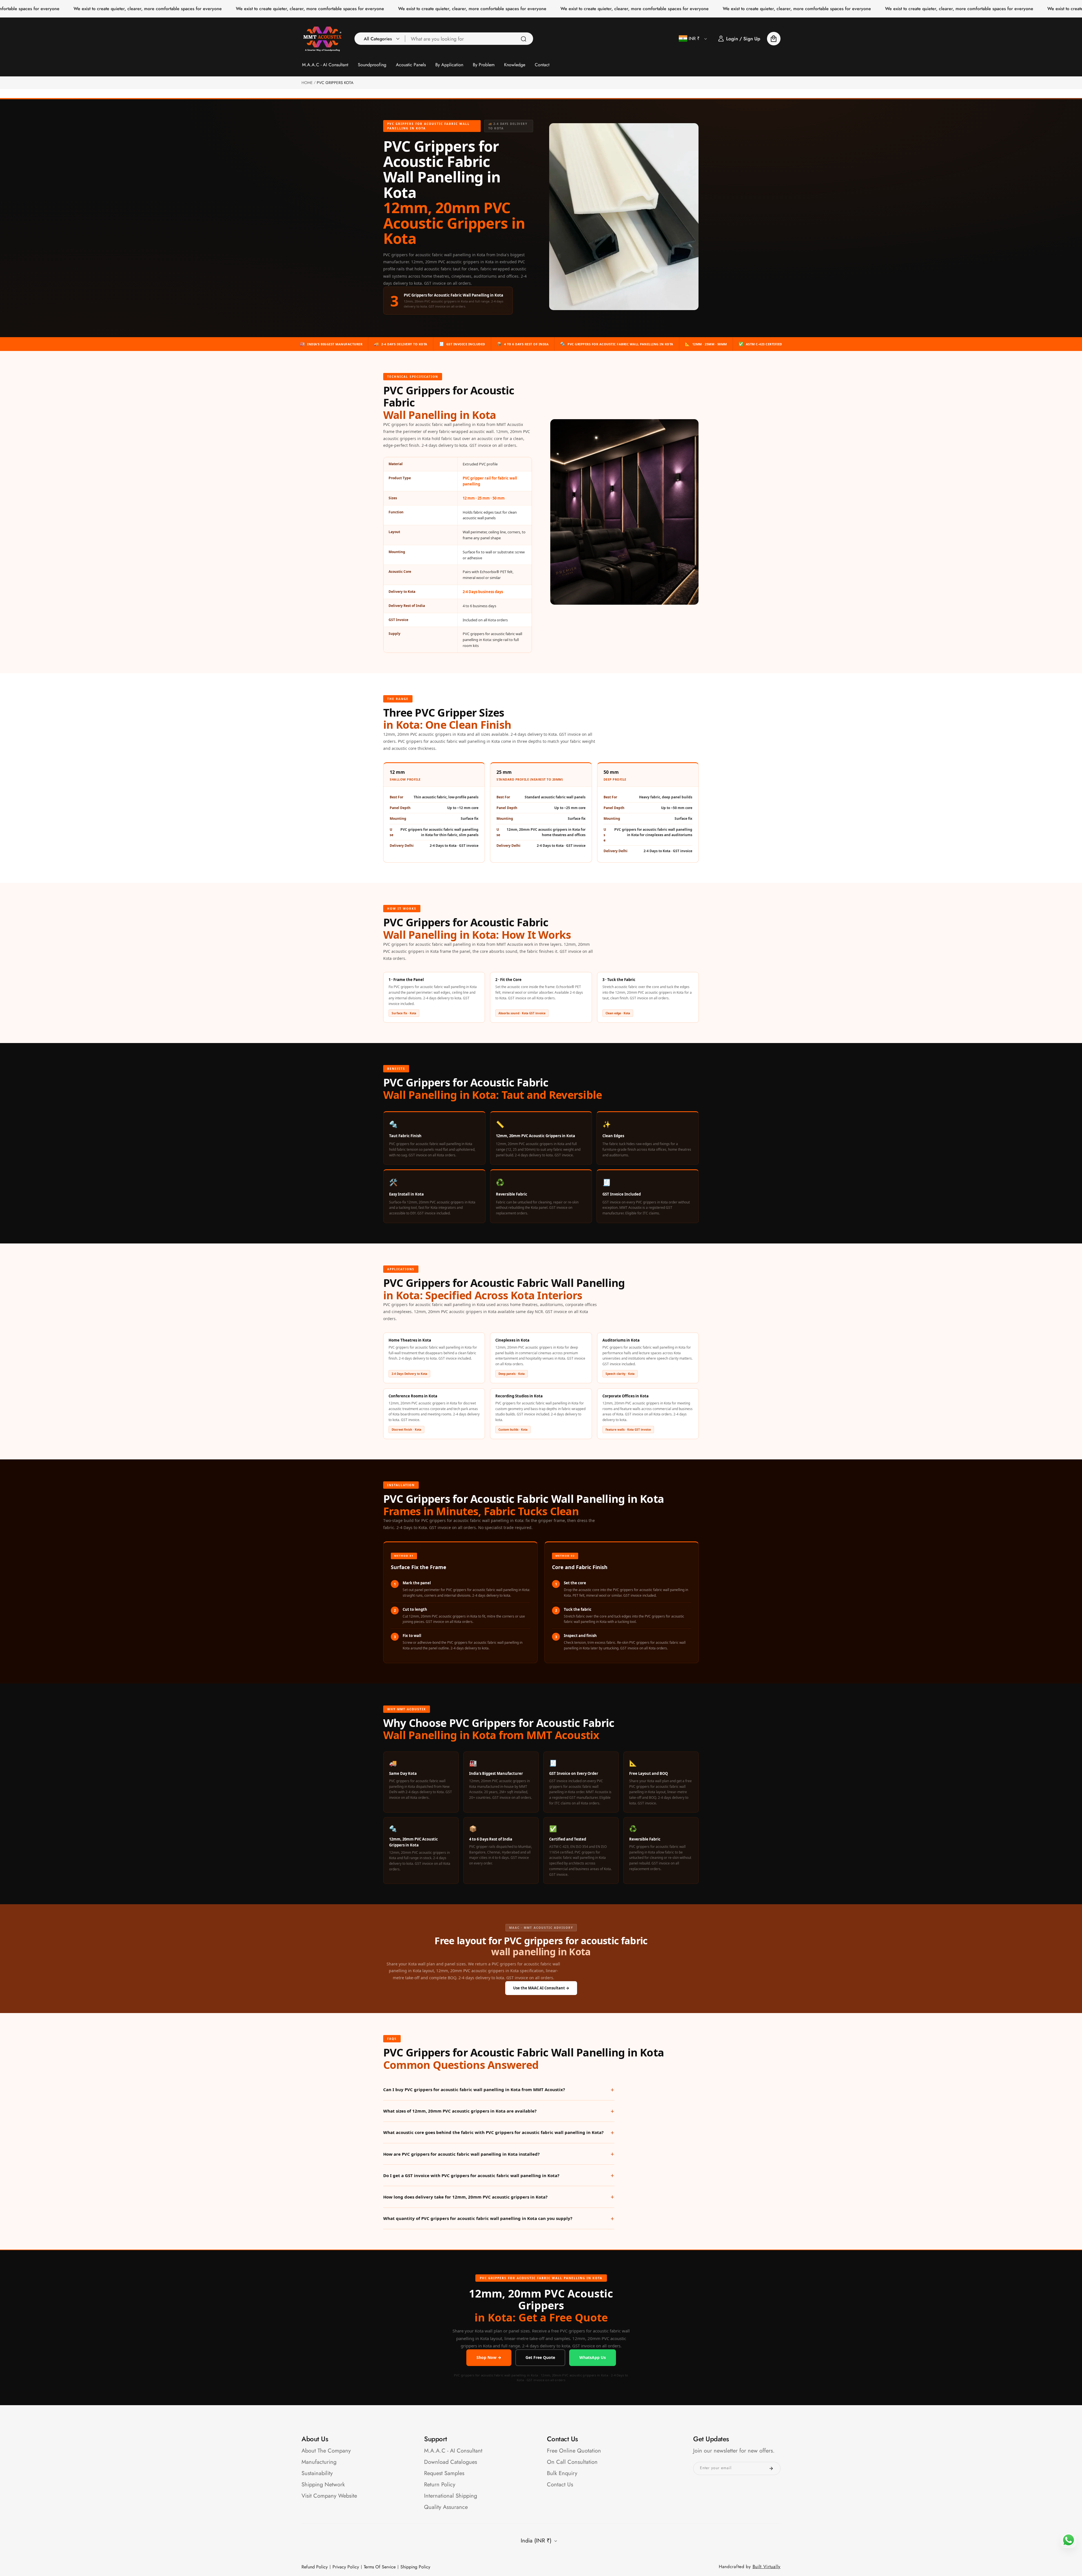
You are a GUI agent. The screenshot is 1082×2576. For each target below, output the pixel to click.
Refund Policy (315, 2567)
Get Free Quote (540, 2357)
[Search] (524, 39)
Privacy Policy (346, 2567)
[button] (380, 39)
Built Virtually (767, 2567)
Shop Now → (489, 2357)
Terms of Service (380, 2567)
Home (307, 83)
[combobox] (469, 39)
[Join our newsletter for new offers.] (771, 2468)
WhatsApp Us (593, 2357)
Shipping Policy (415, 2567)
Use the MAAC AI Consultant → (541, 1988)
